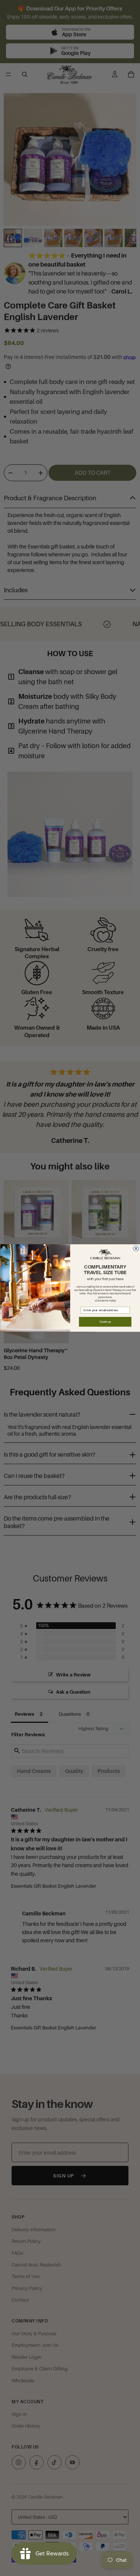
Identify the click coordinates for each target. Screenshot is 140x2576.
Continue (105, 1322)
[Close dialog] (136, 1249)
